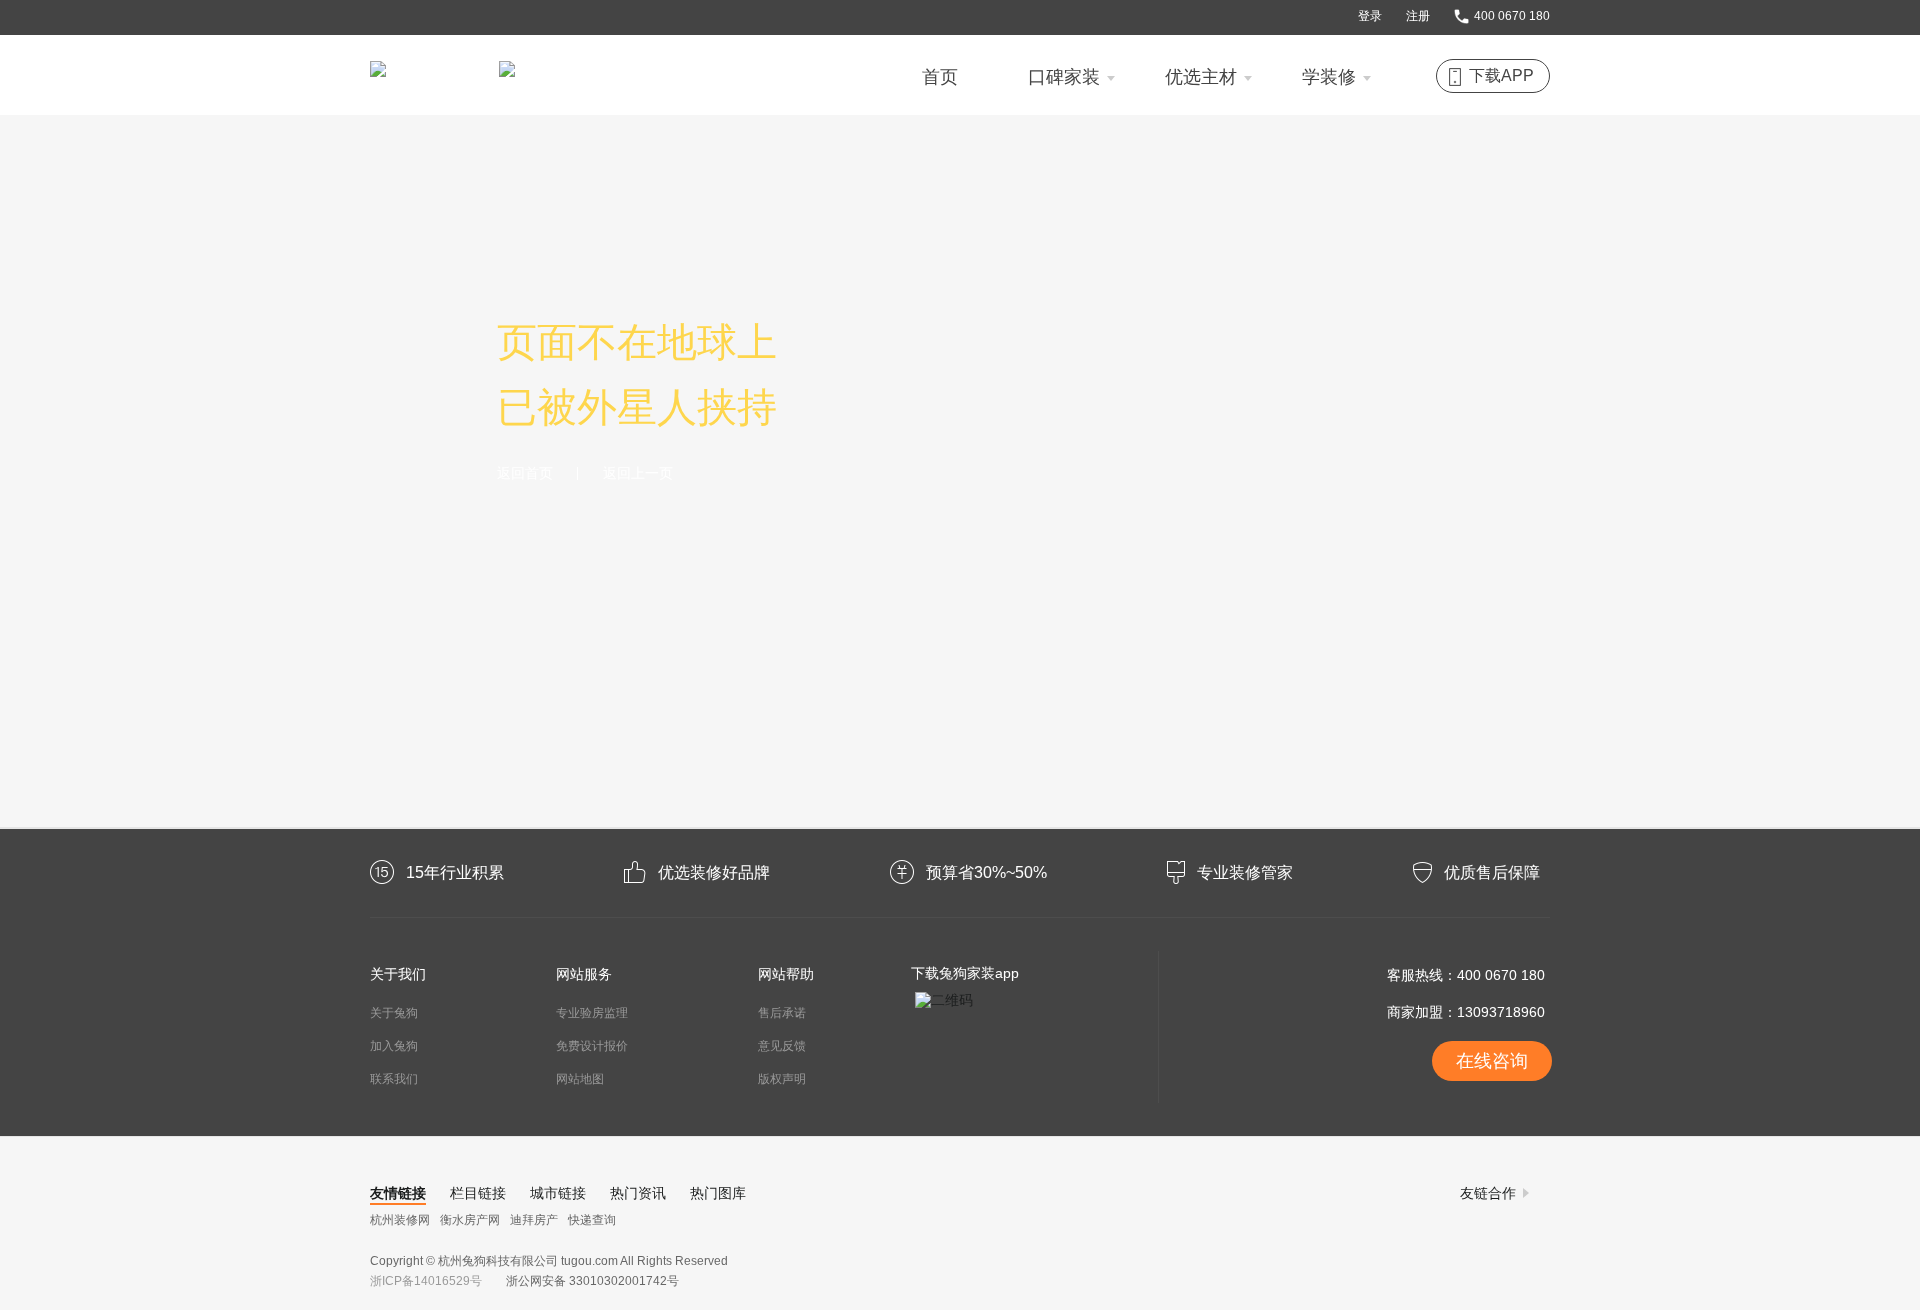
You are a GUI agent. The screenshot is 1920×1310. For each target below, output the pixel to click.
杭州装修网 (400, 1220)
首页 (940, 77)
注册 (1418, 16)
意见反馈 (782, 1046)
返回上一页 (638, 473)
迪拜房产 (534, 1220)
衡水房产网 (470, 1220)
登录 (1370, 16)
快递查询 (592, 1220)
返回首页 (525, 473)
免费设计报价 (592, 1046)
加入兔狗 (394, 1046)
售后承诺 (782, 1013)
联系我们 (394, 1079)
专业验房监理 (592, 1013)
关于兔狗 (394, 1013)
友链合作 (1488, 1193)
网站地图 (580, 1079)
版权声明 (782, 1079)
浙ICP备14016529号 (429, 1281)
